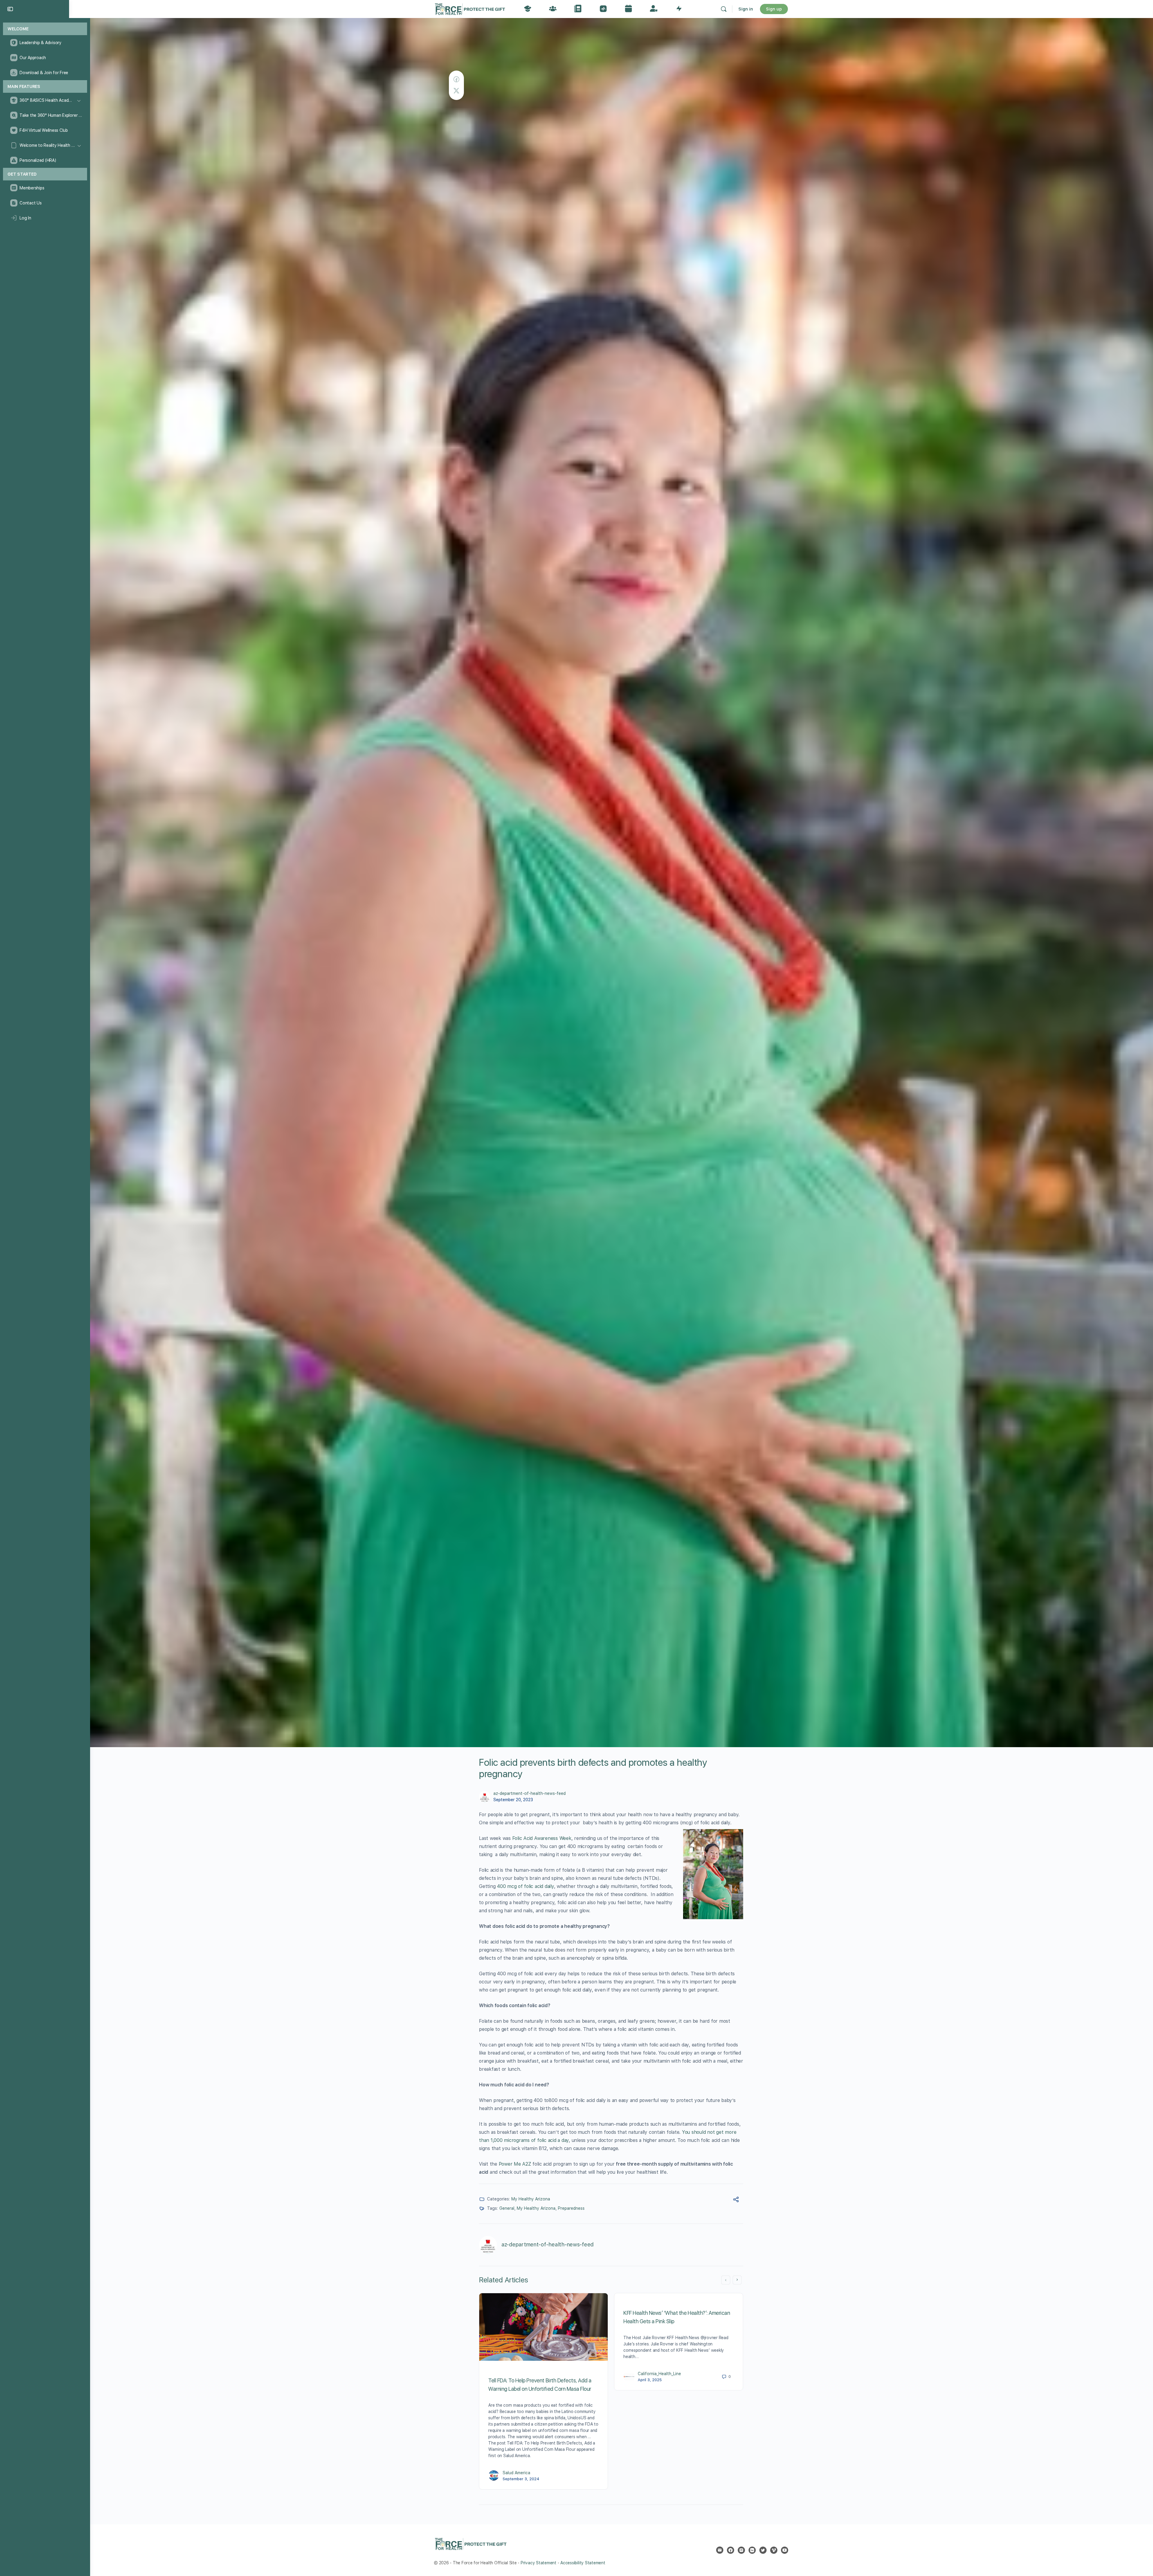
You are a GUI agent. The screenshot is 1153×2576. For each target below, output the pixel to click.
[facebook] (731, 2550)
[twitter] (763, 2550)
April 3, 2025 (650, 2380)
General (507, 2208)
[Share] (736, 2200)
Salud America (516, 2473)
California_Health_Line (659, 2374)
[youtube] (785, 2550)
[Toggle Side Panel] (10, 9)
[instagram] (741, 2550)
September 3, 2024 (521, 2479)
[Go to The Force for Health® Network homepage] (470, 8)
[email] (720, 2550)
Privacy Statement (539, 2563)
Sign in (746, 9)
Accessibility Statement (583, 2563)
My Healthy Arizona (531, 2199)
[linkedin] (752, 2550)
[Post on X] (456, 91)
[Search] (724, 9)
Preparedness (571, 2208)
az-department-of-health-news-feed (530, 1793)
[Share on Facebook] (456, 79)
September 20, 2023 (513, 1800)
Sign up (774, 9)
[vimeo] (774, 2550)
